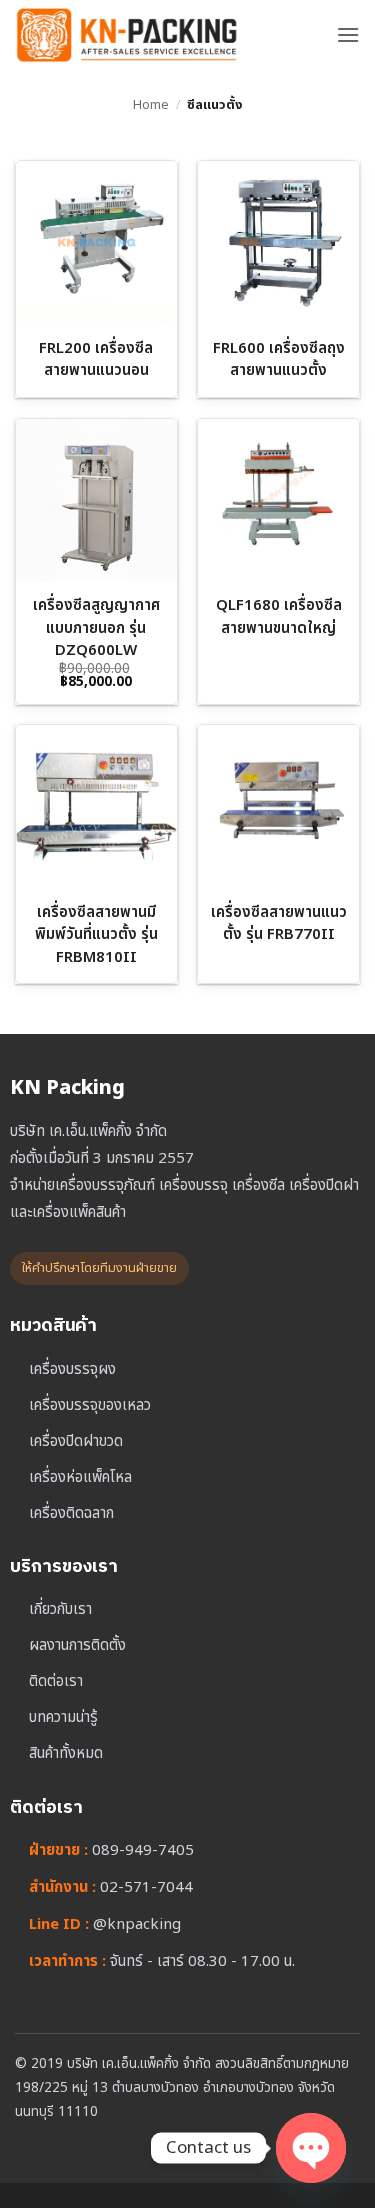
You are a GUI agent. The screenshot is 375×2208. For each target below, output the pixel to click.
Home (151, 105)
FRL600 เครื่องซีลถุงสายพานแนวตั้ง (279, 360)
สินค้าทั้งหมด (66, 1753)
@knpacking (137, 1924)
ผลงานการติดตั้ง (77, 1645)
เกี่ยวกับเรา (60, 1609)
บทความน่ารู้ (63, 1717)
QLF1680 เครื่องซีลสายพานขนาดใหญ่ (279, 617)
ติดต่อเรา (56, 1681)
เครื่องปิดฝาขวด (76, 1441)
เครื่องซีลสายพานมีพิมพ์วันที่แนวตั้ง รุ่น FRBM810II (96, 935)
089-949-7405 (143, 1850)
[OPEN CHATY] (311, 2148)
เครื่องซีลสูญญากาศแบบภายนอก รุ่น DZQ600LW (96, 628)
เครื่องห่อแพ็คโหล (80, 1477)
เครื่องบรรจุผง (72, 1369)
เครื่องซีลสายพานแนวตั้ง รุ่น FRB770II (279, 924)
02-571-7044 (146, 1887)
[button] (348, 34)
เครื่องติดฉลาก (71, 1513)
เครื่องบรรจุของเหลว (90, 1405)
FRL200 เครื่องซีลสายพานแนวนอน (96, 360)
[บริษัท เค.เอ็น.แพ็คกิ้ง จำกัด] (168, 35)
